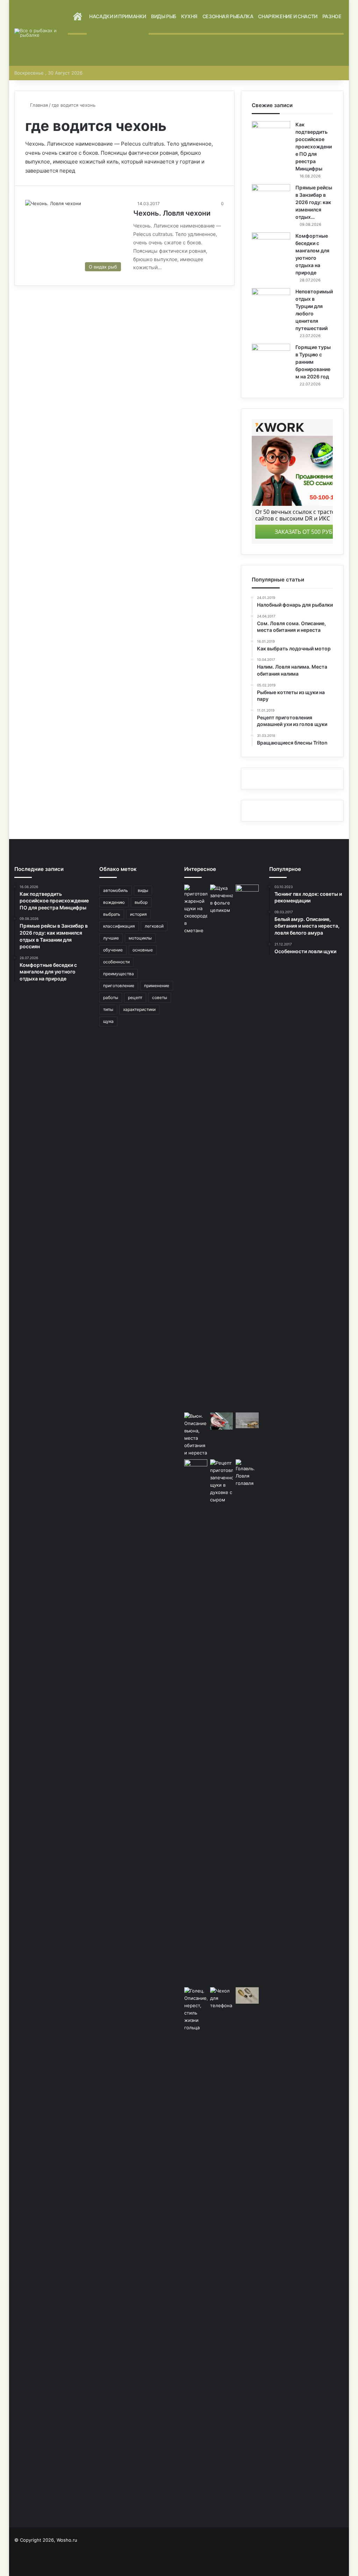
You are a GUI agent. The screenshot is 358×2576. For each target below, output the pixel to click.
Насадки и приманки (118, 16)
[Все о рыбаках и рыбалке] (41, 33)
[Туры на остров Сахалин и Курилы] (247, 1147)
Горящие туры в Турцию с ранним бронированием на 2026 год (313, 362)
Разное (332, 16)
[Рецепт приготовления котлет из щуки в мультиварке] (196, 1722)
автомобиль (116, 890)
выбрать (112, 914)
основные (143, 950)
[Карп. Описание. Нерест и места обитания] (247, 1420)
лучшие (111, 938)
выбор (141, 902)
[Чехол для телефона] (222, 2250)
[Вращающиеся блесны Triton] (247, 1995)
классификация (119, 926)
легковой (154, 926)
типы (108, 1009)
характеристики (139, 1009)
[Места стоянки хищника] (222, 1421)
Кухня (189, 16)
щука (108, 1021)
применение (157, 986)
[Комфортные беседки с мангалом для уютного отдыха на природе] (271, 246)
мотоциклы (140, 938)
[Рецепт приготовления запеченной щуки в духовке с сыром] (222, 1722)
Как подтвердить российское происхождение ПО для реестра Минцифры (314, 146)
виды (143, 890)
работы (111, 997)
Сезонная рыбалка (228, 16)
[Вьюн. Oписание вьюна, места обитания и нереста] (196, 1434)
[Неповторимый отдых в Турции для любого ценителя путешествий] (271, 301)
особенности (116, 962)
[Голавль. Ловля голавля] (247, 1473)
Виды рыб (164, 16)
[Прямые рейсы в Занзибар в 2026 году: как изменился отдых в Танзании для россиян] (271, 197)
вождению (114, 902)
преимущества (119, 974)
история (138, 914)
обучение (113, 950)
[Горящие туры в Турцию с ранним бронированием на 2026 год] (271, 357)
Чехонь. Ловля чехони (172, 213)
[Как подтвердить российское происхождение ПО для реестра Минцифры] (271, 134)
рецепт (135, 997)
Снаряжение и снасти (288, 16)
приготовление (119, 986)
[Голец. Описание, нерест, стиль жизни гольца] (196, 2009)
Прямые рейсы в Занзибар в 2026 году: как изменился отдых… (314, 202)
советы (160, 997)
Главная (38, 105)
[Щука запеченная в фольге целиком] (222, 1147)
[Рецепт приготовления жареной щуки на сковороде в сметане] (196, 1147)
